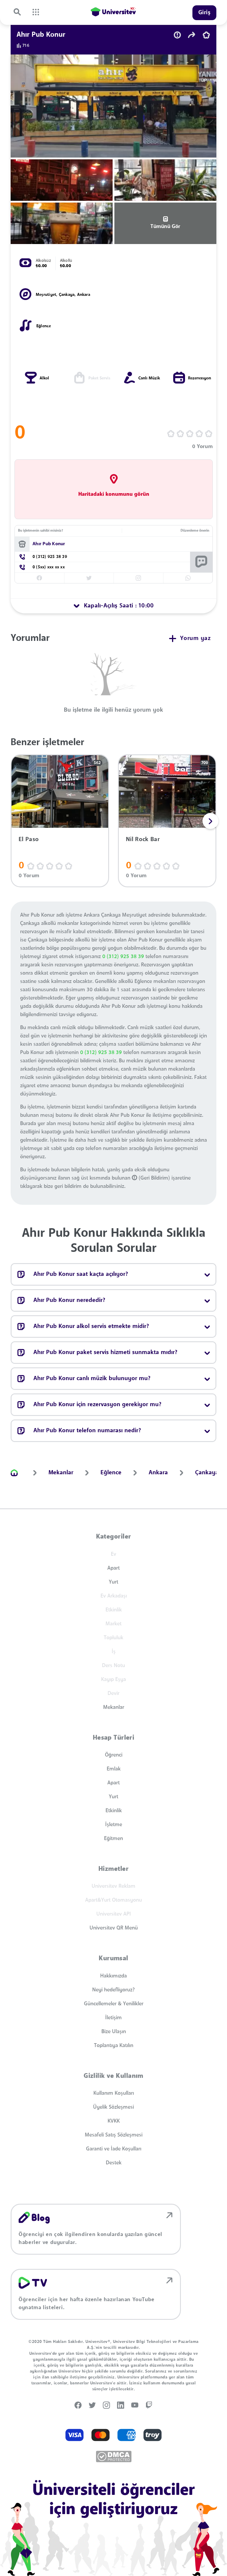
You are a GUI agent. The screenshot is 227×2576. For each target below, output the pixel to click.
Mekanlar (114, 1707)
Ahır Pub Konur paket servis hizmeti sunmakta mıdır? (105, 1353)
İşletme (114, 1825)
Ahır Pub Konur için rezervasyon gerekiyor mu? (97, 1405)
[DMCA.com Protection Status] (114, 2456)
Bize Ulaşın (114, 2032)
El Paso (29, 840)
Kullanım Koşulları (114, 2093)
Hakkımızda (113, 1976)
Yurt (113, 1582)
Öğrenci (114, 1755)
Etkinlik (114, 1811)
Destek (114, 2163)
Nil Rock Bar (143, 840)
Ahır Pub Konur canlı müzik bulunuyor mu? (92, 1379)
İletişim (113, 2018)
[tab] (113, 606)
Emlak (114, 1769)
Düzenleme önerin (195, 531)
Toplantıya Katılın (114, 2046)
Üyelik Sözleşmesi (113, 2107)
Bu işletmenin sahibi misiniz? (40, 531)
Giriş (205, 13)
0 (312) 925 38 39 (123, 957)
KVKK (114, 2121)
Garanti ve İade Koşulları (114, 2149)
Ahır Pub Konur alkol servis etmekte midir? (91, 1327)
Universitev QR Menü (114, 1928)
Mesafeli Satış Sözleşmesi (114, 2135)
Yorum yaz (195, 639)
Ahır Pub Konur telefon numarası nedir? (87, 1431)
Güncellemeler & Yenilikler (114, 2004)
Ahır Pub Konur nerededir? (69, 1300)
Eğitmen (113, 1839)
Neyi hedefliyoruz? (113, 1990)
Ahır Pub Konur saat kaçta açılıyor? (81, 1274)
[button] (210, 821)
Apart (113, 1568)
